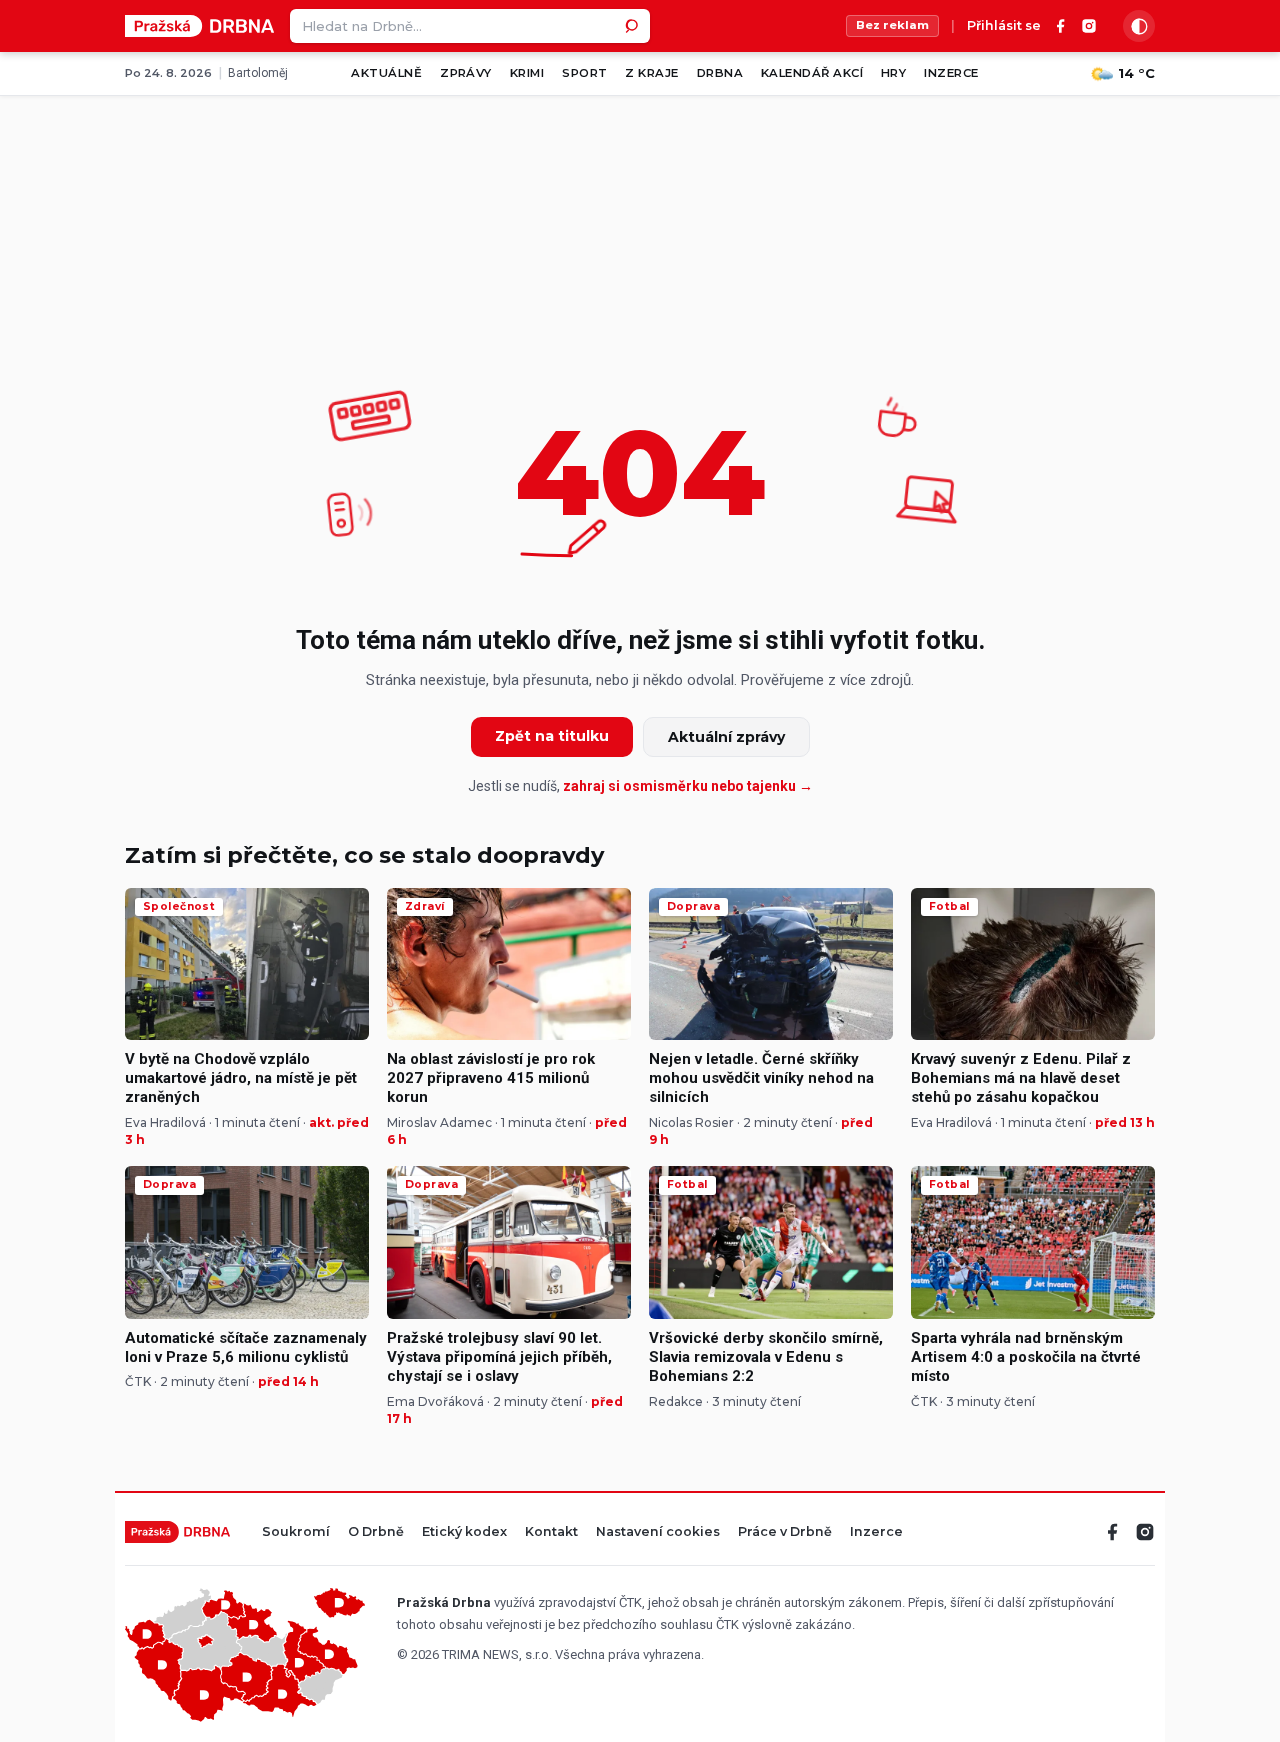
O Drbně (376, 1532)
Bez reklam (892, 25)
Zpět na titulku (552, 736)
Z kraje (651, 73)
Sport (584, 73)
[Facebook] (1061, 26)
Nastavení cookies (658, 1532)
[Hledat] (633, 26)
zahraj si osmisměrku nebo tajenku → (688, 786)
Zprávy (466, 73)
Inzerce (951, 73)
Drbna (720, 73)
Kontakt (551, 1532)
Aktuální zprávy (726, 737)
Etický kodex (464, 1532)
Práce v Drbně (785, 1532)
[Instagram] (1089, 26)
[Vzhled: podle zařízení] (1139, 26)
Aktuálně (386, 73)
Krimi (527, 73)
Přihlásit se (1004, 26)
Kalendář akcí (812, 73)
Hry (893, 73)
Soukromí (296, 1532)
